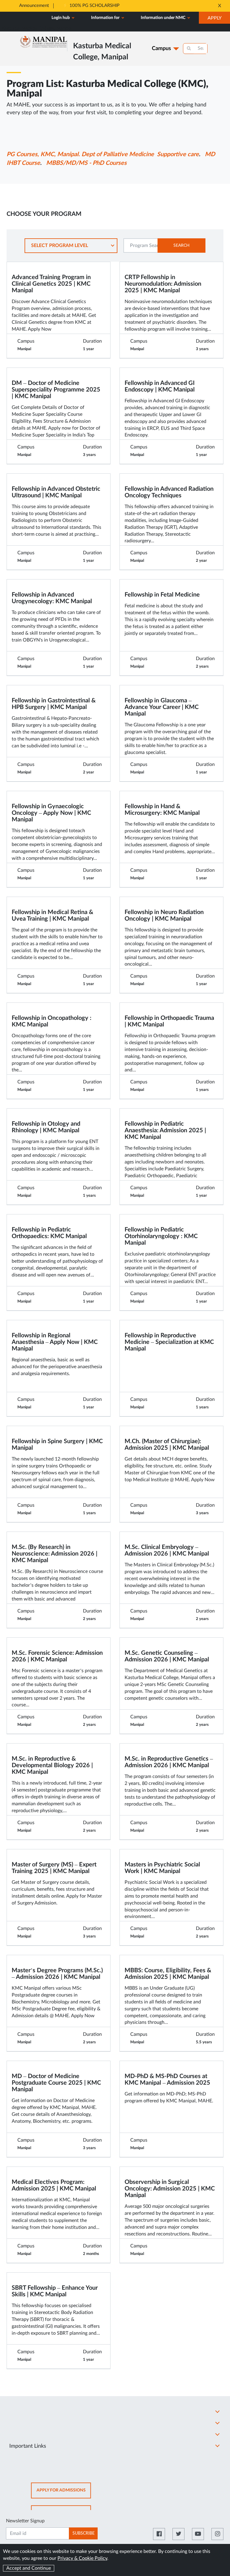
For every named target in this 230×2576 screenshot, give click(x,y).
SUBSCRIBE (84, 2533)
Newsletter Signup (25, 2521)
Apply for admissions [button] (64, 2493)
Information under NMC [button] (164, 18)
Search (181, 246)
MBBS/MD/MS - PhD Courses (86, 163)
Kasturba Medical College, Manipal (37, 28)
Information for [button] (106, 18)
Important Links (28, 2446)
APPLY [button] (219, 19)
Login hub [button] (61, 18)
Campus (161, 49)
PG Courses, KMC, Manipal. (43, 154)
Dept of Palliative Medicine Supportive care (140, 154)
